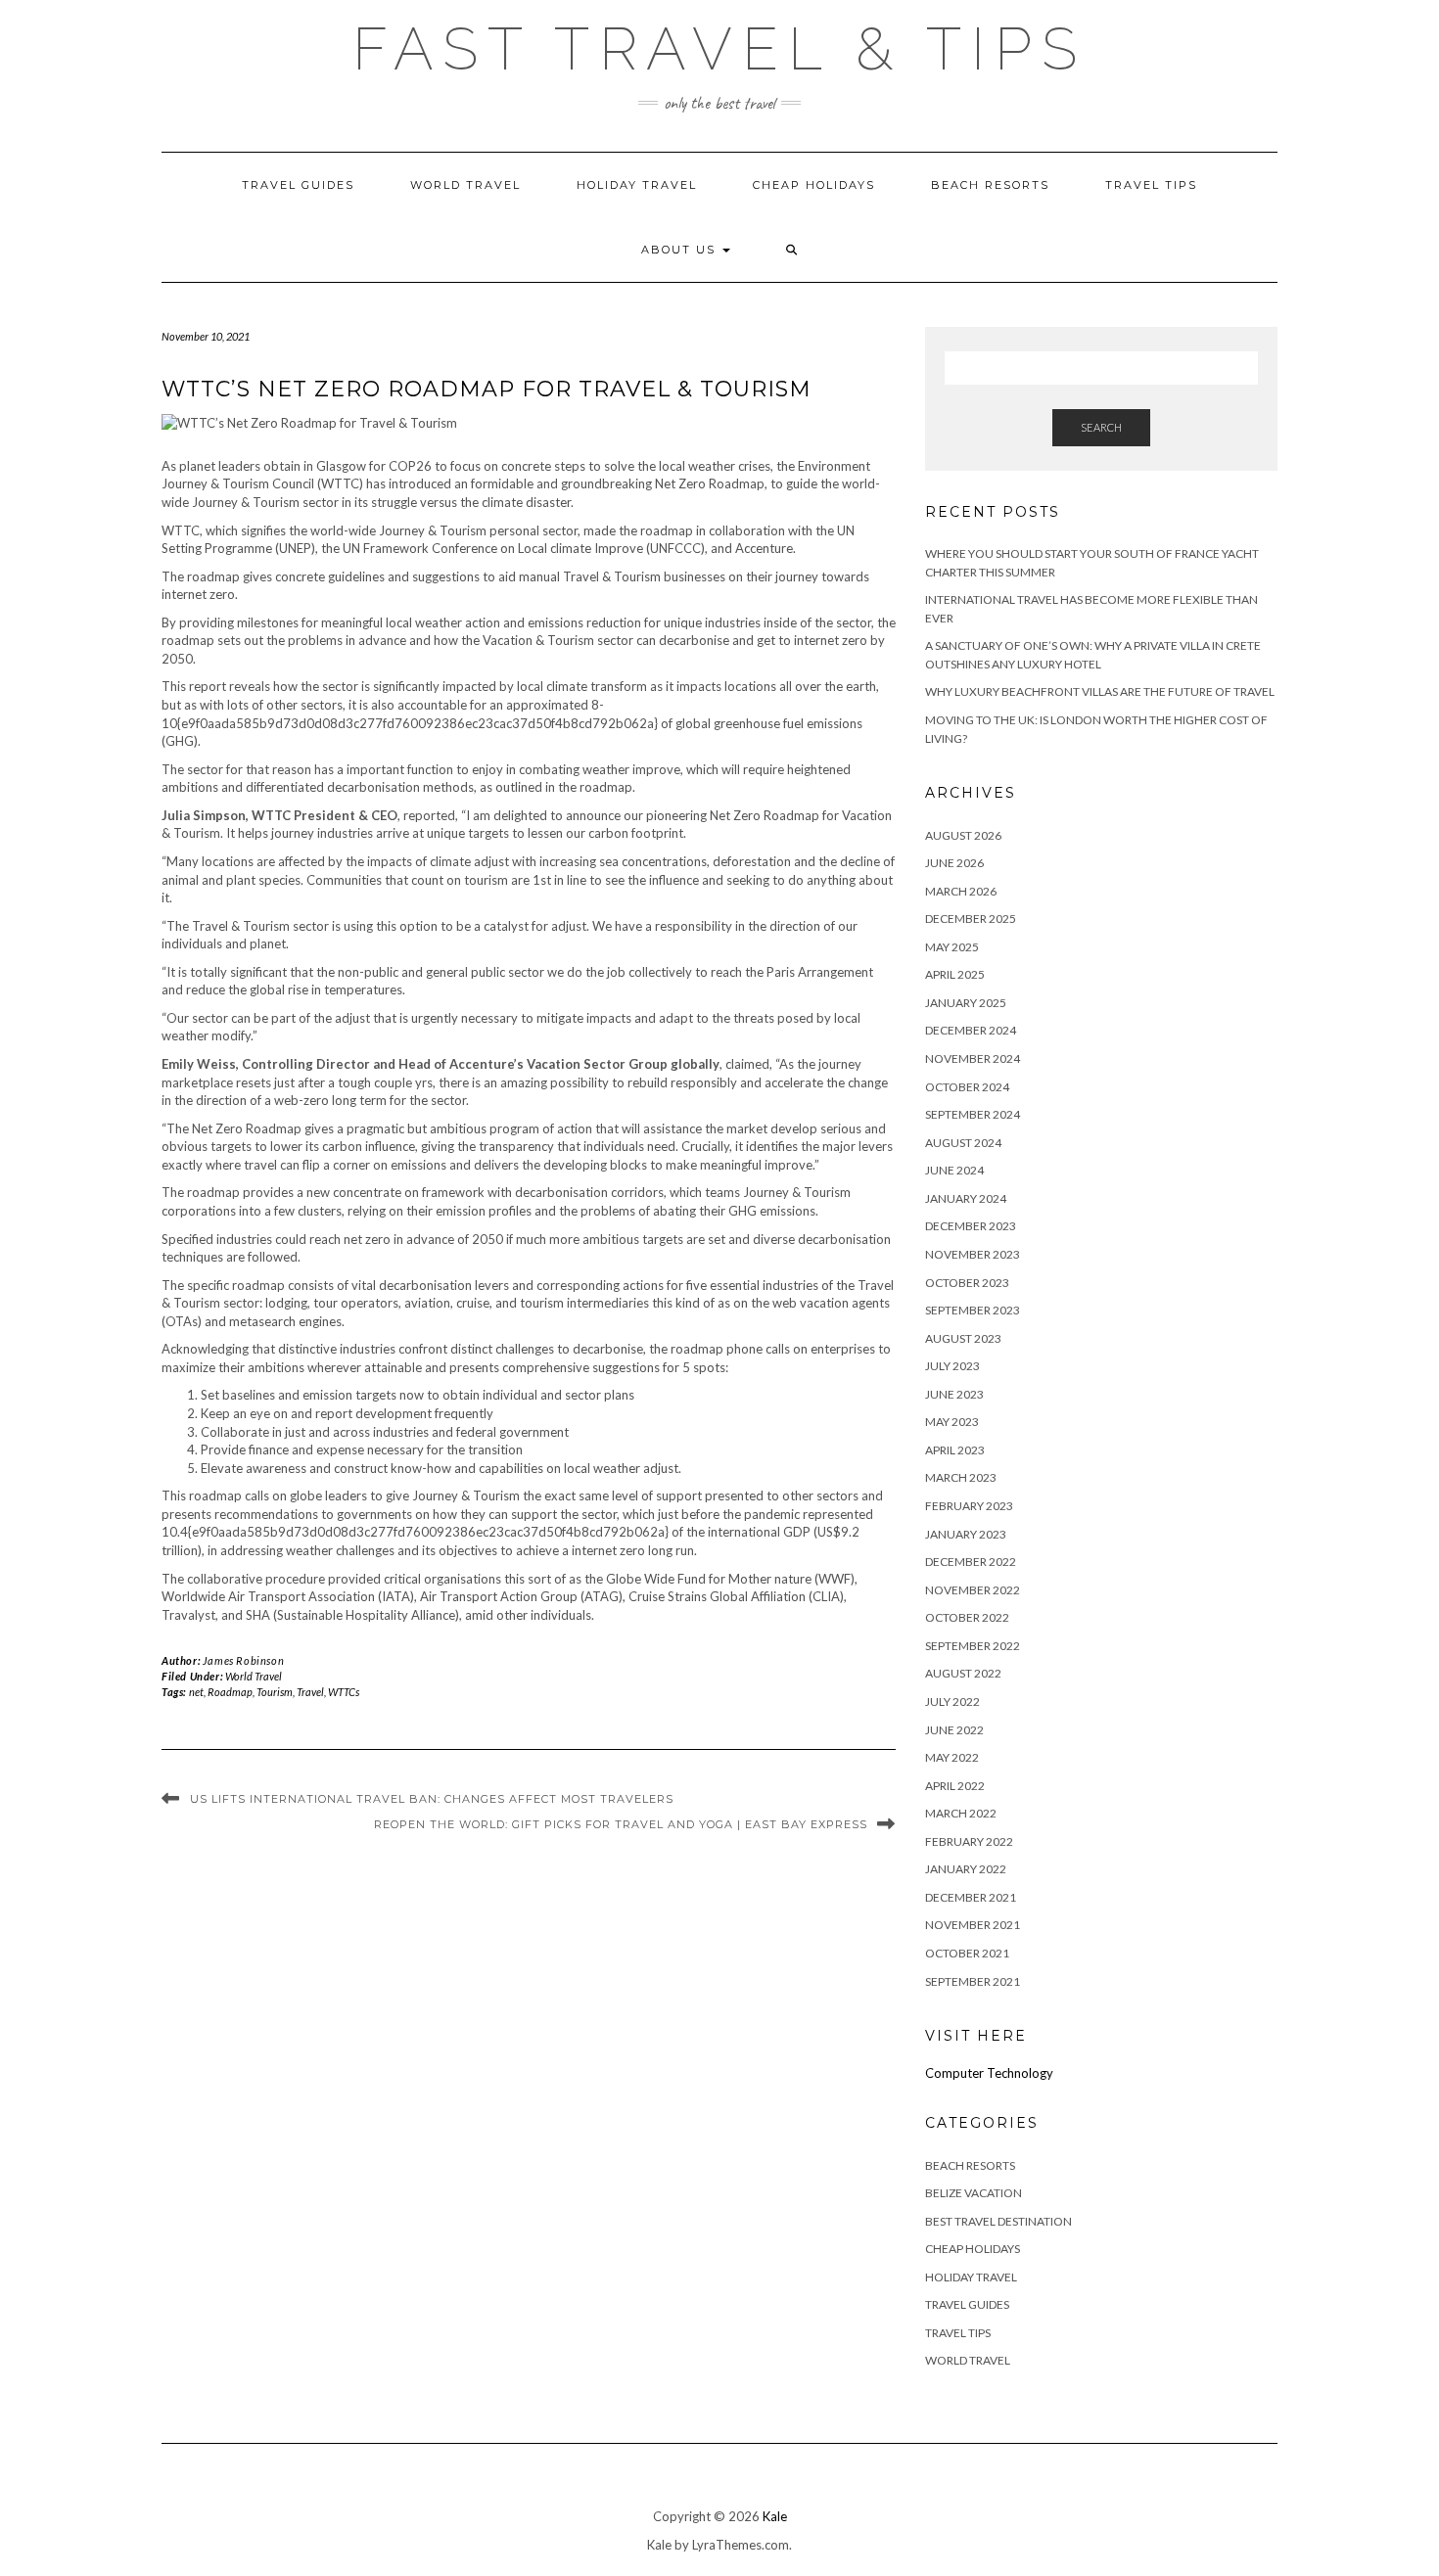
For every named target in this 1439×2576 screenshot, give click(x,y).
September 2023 (973, 1310)
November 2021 (973, 1925)
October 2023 (967, 1283)
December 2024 (971, 1030)
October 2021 (967, 1953)
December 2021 (971, 1897)
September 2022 (973, 1646)
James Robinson (243, 1660)
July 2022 (952, 1702)
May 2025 (952, 947)
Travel (310, 1692)
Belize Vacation (974, 2193)
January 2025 (966, 1003)
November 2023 (973, 1254)
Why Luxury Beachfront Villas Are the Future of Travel (1100, 691)
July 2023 (952, 1366)
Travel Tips (1151, 185)
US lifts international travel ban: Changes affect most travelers (432, 1799)
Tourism (275, 1692)
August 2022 (963, 1673)
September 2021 (973, 1981)
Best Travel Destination (998, 2221)
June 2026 (954, 863)
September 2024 (973, 1114)
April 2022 (955, 1786)
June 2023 (954, 1394)
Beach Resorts (990, 185)
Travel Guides (298, 185)
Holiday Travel (637, 185)
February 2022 (969, 1841)
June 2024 (954, 1170)
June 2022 (954, 1730)
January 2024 (966, 1198)
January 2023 (966, 1534)
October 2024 (967, 1087)
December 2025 (971, 919)
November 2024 (973, 1058)
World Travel (465, 185)
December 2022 (971, 1562)
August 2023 (963, 1338)
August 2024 (963, 1143)
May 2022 (952, 1757)
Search (1101, 427)
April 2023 (955, 1450)
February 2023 (969, 1506)
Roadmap (230, 1692)
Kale (775, 2516)
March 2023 (961, 1477)
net (196, 1692)
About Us (681, 250)
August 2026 (963, 835)
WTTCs (344, 1692)
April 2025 (955, 974)
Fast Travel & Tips (719, 49)
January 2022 (966, 1869)
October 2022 (967, 1617)
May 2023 (952, 1422)
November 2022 (973, 1590)
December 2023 (971, 1226)
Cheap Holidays (814, 185)
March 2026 (961, 891)
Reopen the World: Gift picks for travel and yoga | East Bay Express (621, 1824)
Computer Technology (989, 2073)
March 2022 (961, 1813)
